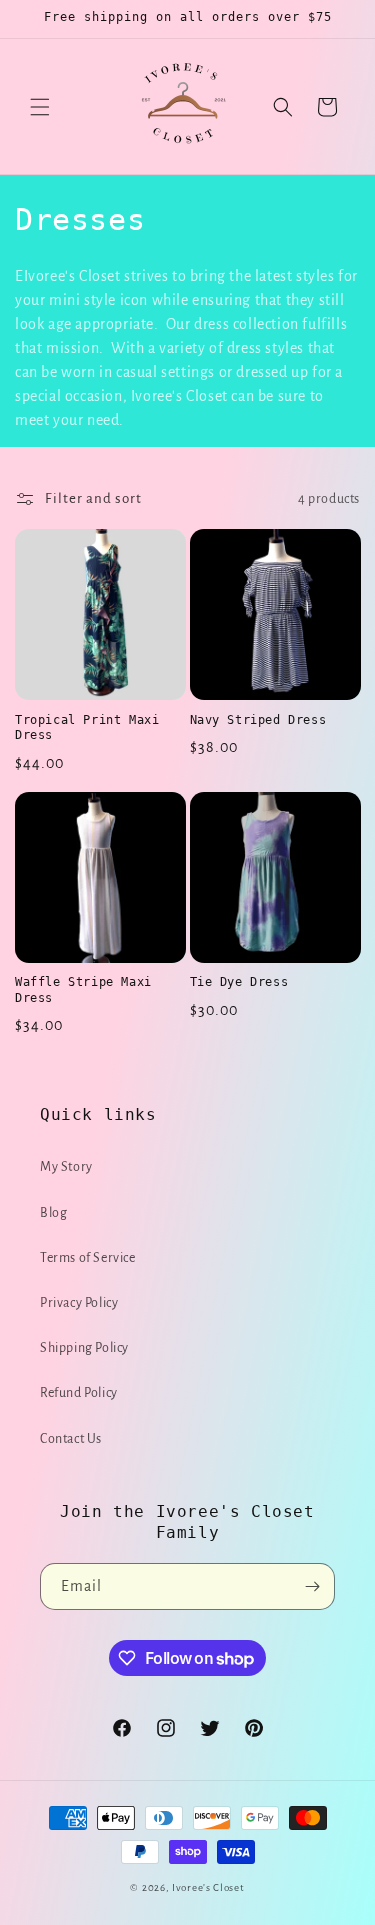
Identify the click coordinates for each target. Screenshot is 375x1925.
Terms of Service (88, 1258)
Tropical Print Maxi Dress (87, 728)
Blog (53, 1213)
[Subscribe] (312, 1586)
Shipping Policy (84, 1348)
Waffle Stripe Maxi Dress (83, 990)
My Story (66, 1167)
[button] (40, 107)
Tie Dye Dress (239, 982)
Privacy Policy (79, 1303)
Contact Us (71, 1439)
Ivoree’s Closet (208, 1887)
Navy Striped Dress (258, 720)
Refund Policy (79, 1393)
